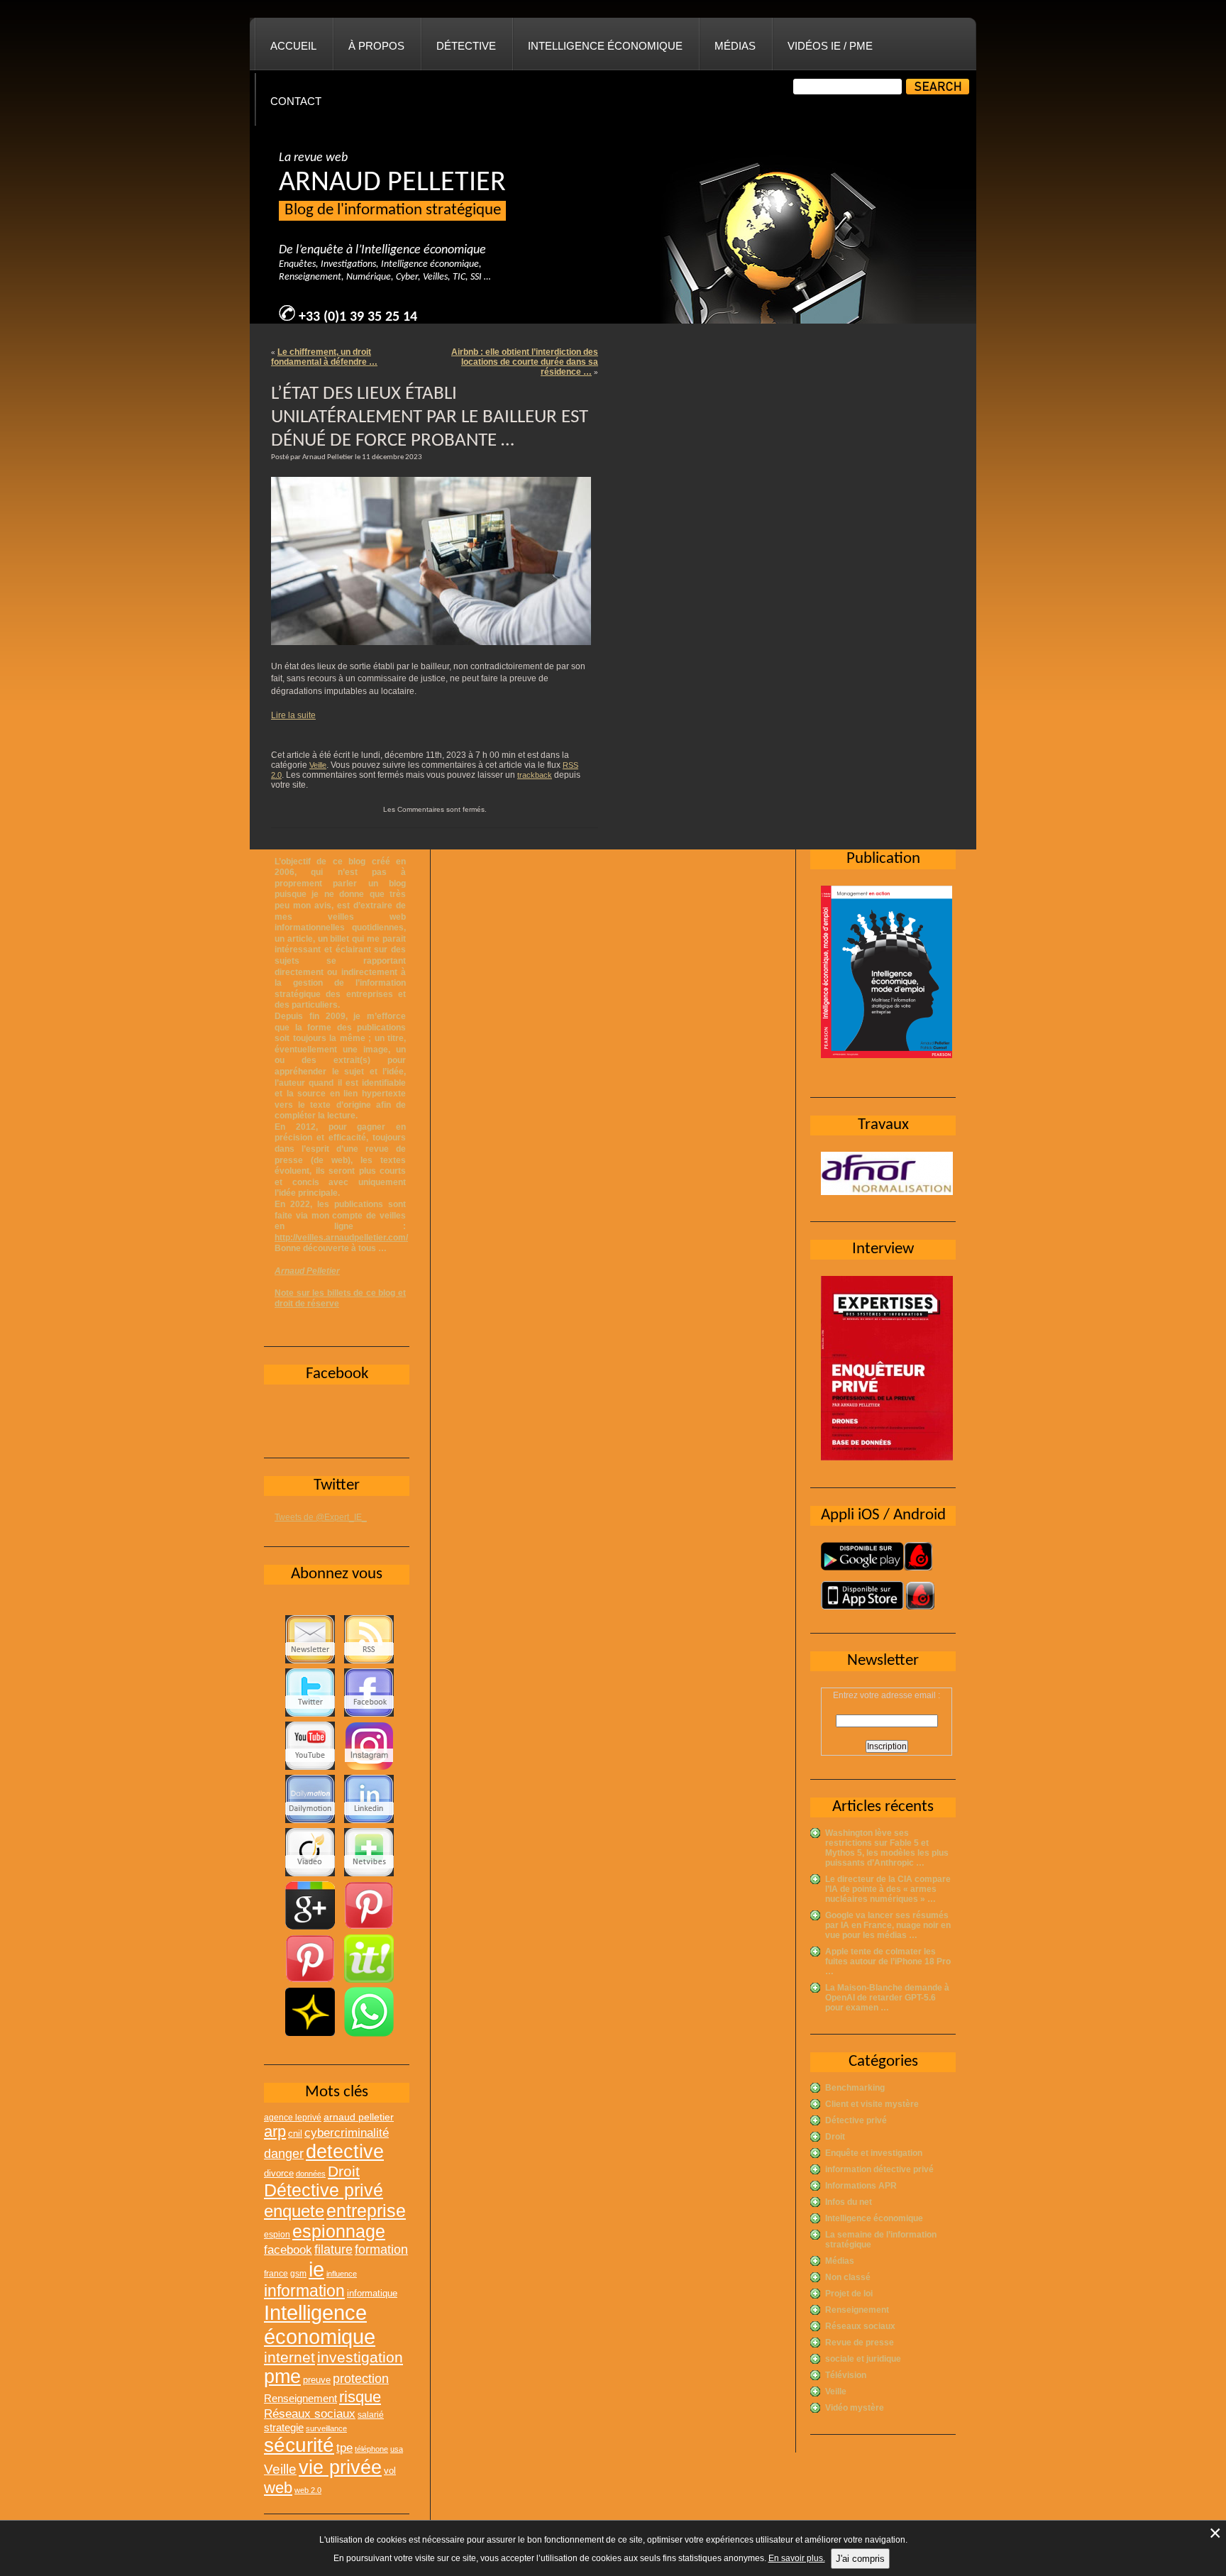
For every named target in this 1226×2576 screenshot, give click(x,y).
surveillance (326, 2428)
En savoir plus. (797, 2558)
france (276, 2274)
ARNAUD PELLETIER (392, 183)
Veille (318, 765)
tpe (344, 2448)
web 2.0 (308, 2490)
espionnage (339, 2231)
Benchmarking (855, 2088)
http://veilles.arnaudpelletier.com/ (341, 1238)
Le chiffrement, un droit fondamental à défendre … (324, 357)
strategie (284, 2427)
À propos (376, 46)
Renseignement (857, 2310)
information (304, 2291)
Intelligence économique (605, 46)
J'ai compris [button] (860, 2559)
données (311, 2174)
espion (277, 2235)
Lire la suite (293, 715)
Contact (296, 101)
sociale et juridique (863, 2359)
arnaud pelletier (359, 2117)
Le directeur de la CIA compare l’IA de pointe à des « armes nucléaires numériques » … (888, 1889)
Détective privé (856, 2120)
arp (275, 2131)
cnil (295, 2134)
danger (284, 2154)
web (278, 2488)
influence (342, 2274)
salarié (371, 2415)
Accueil (293, 46)
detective (345, 2152)
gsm (298, 2274)
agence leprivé (293, 2118)
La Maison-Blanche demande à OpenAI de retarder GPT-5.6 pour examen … (887, 1998)
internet (289, 2357)
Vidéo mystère (855, 2408)
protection (361, 2378)
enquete (294, 2211)
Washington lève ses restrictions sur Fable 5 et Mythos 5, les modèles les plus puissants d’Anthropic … (887, 1848)
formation (381, 2249)
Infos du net (849, 2202)
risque (360, 2397)
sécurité (299, 2445)
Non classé (848, 2277)
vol (390, 2471)
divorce (279, 2173)
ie (316, 2269)
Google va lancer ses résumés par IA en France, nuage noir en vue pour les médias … (888, 1925)
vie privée (340, 2467)
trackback (535, 775)
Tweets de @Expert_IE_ (321, 1517)
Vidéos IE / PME (830, 46)
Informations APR (861, 2186)
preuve (317, 2380)
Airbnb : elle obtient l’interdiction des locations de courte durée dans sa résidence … (525, 362)
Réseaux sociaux (860, 2326)
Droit (835, 2137)
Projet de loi (849, 2294)
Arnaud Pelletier (307, 1271)
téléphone (371, 2449)
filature (333, 2250)
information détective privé (879, 2169)
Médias (735, 46)
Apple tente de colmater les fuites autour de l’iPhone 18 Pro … (888, 1961)
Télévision (846, 2375)
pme (282, 2377)
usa (397, 2449)
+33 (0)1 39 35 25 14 (358, 317)
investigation (360, 2357)
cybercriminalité (347, 2132)
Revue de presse (860, 2343)
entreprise (366, 2211)
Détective (466, 46)
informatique (372, 2293)
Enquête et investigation (874, 2153)
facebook (288, 2250)
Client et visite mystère (872, 2104)
